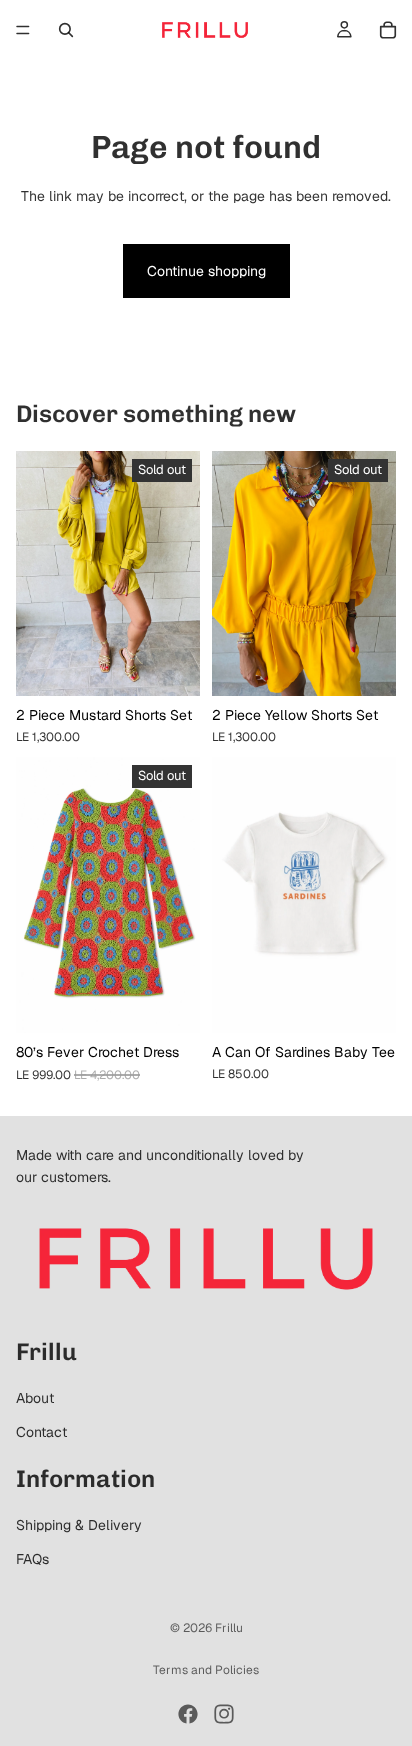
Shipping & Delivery (79, 1525)
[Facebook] (188, 1714)
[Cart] (388, 30)
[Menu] (23, 30)
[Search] (66, 30)
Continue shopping (206, 271)
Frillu (229, 1628)
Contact (41, 1432)
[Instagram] (224, 1714)
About (35, 1398)
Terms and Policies (206, 1670)
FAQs (32, 1559)
